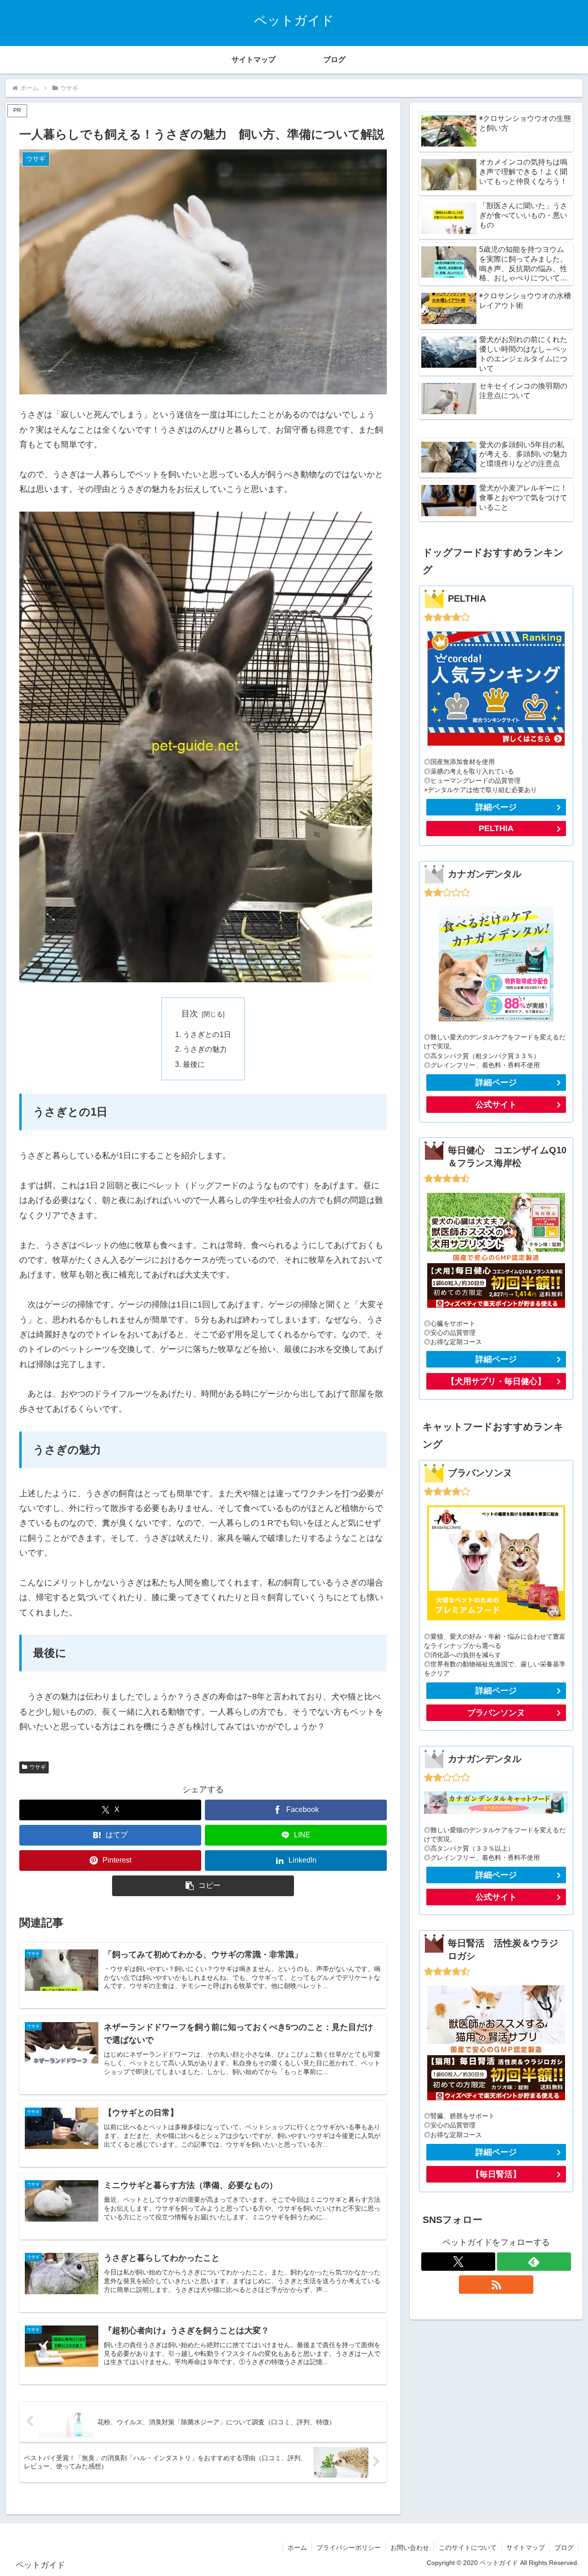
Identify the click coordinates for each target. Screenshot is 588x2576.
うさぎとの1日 (207, 1034)
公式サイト (496, 1105)
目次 (190, 1014)
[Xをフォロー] (458, 2262)
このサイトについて (468, 2548)
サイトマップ (526, 2548)
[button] (203, 1886)
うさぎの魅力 (205, 1049)
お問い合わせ (410, 2548)
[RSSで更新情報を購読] (496, 2285)
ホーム (297, 2548)
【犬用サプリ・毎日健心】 (496, 1381)
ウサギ (38, 1767)
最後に (194, 1064)
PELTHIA (496, 828)
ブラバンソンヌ (496, 1713)
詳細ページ (496, 807)
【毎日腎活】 (496, 2174)
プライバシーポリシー (349, 2548)
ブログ (564, 2548)
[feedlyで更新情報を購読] (534, 2262)
